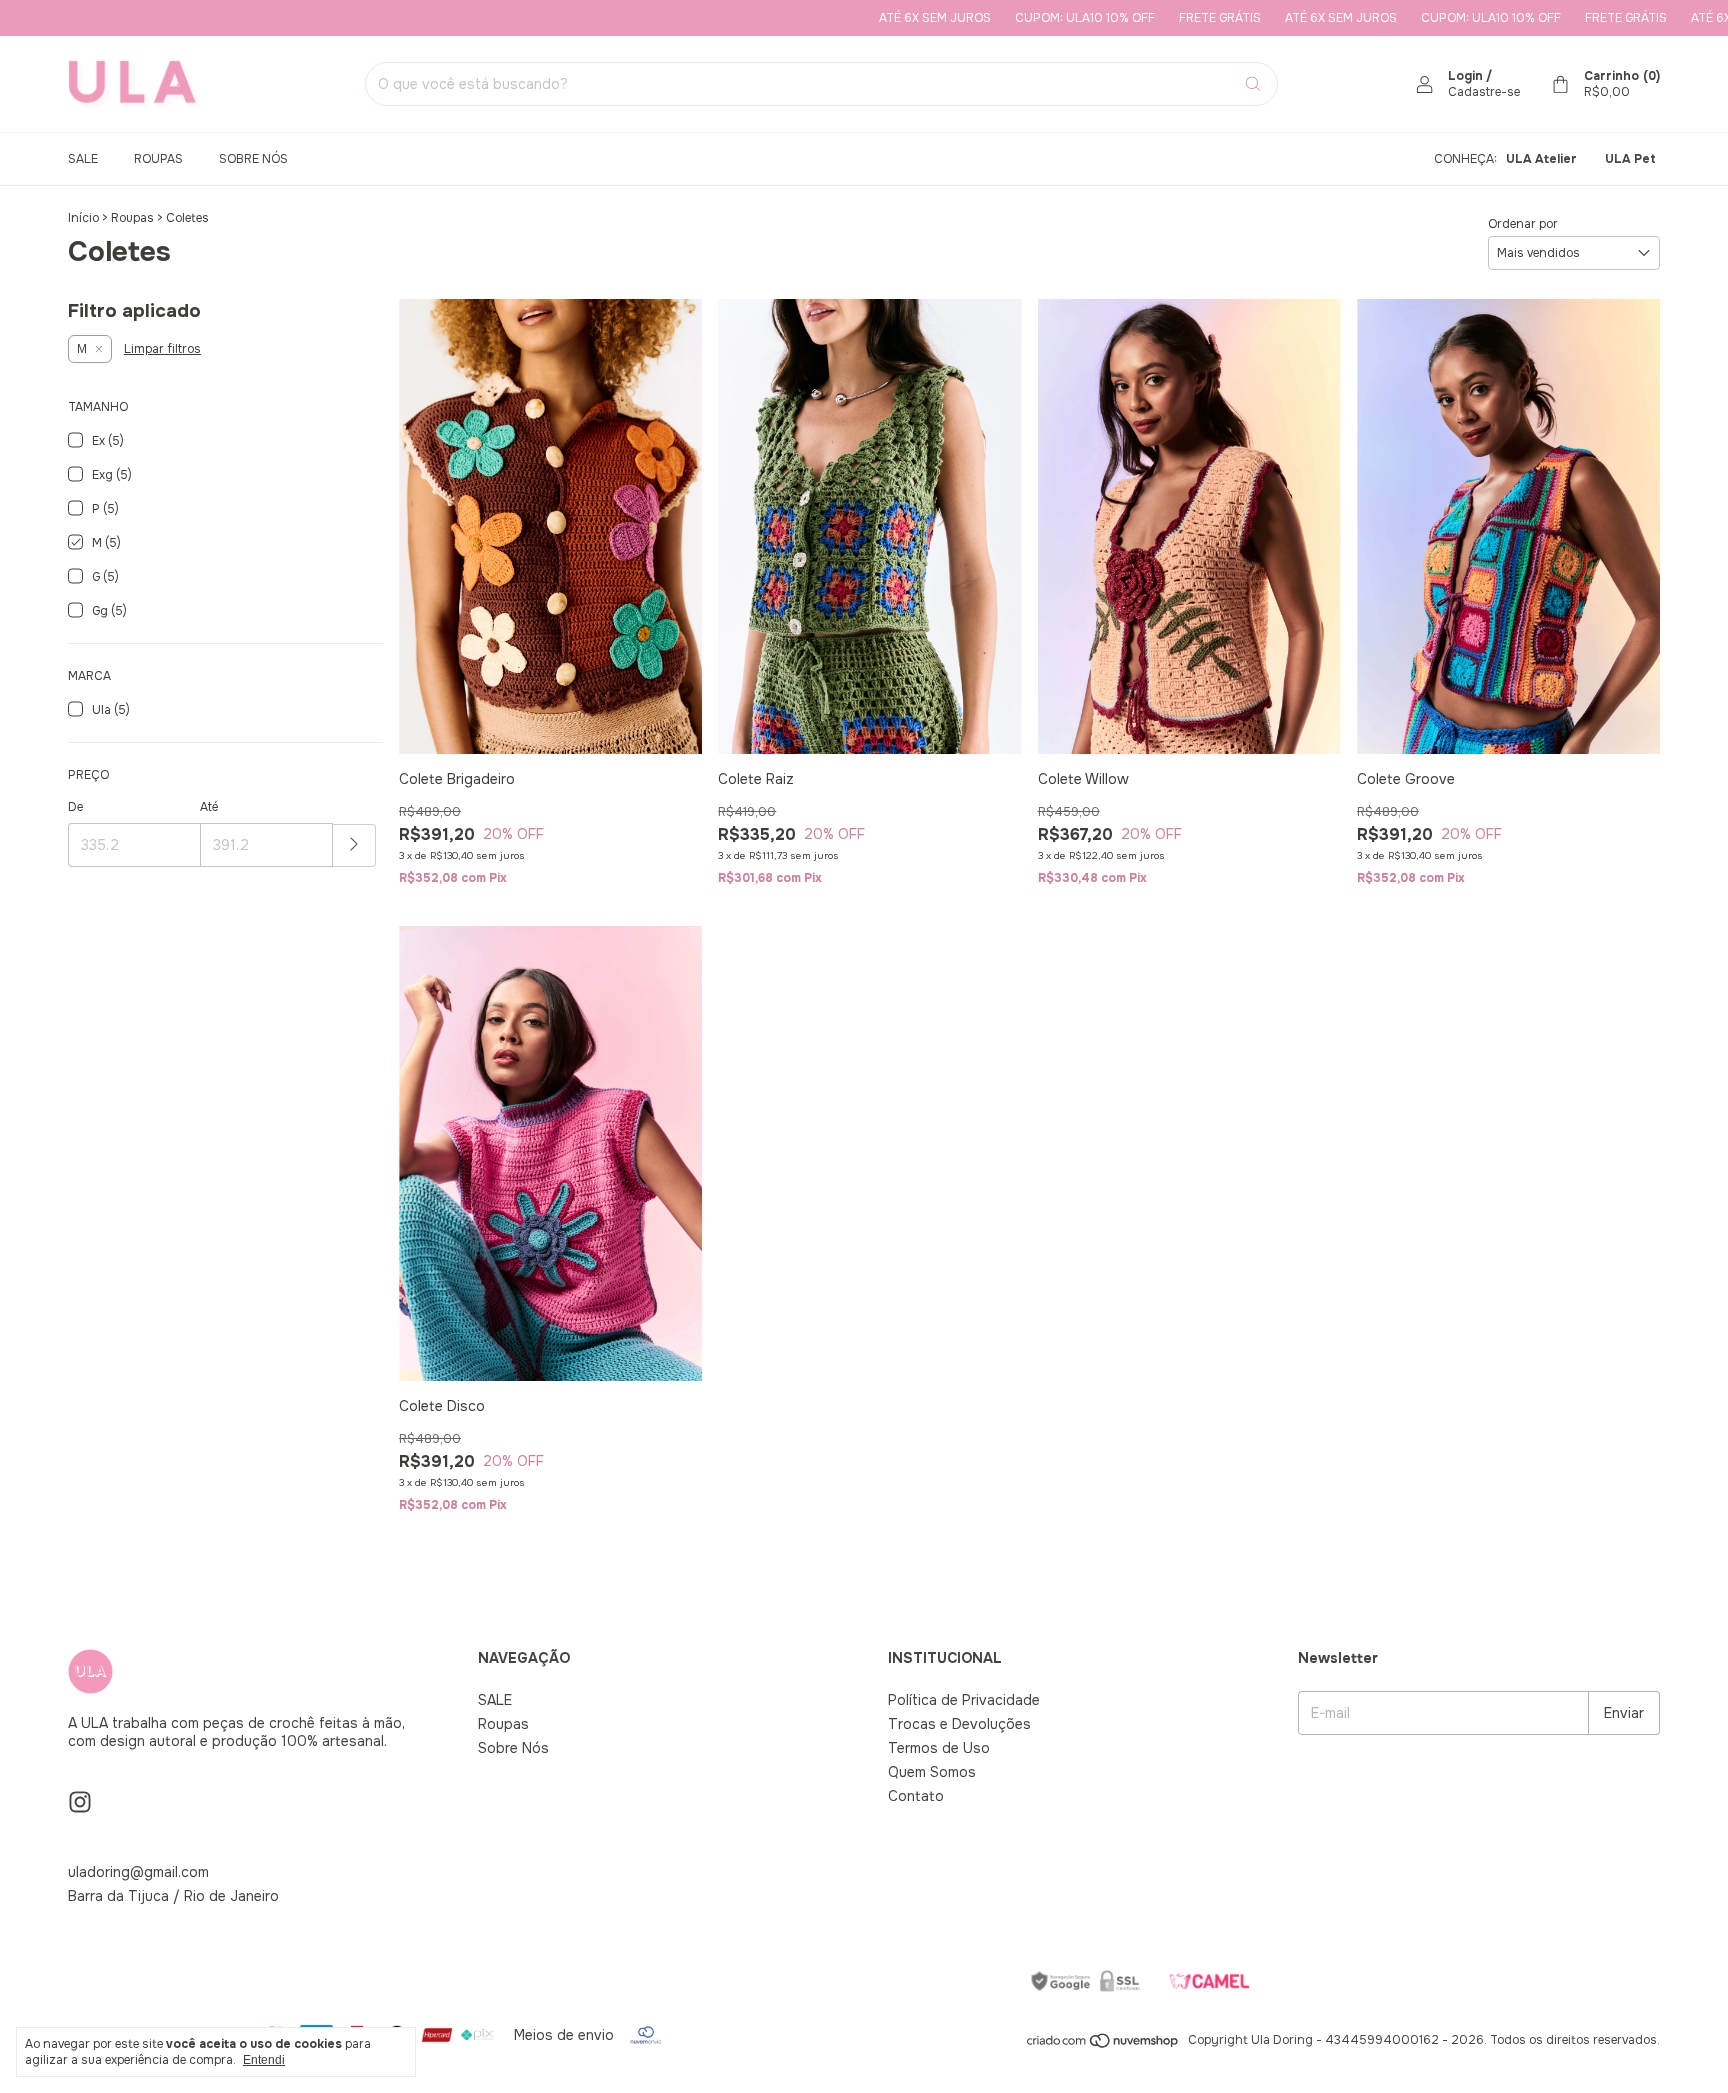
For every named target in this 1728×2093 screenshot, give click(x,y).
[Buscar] (1253, 84)
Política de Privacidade (964, 1700)
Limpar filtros (162, 349)
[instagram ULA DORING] (80, 1802)
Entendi (264, 2060)
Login (1465, 76)
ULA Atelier (1541, 159)
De (75, 807)
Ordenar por (1523, 224)
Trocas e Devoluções (959, 1724)
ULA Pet (1630, 159)
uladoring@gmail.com (138, 1872)
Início (83, 218)
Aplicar (354, 845)
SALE (83, 159)
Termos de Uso (939, 1748)
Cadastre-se (1484, 92)
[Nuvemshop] (1103, 2045)
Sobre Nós (253, 159)
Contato (916, 1796)
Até (209, 807)
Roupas (158, 159)
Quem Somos (932, 1772)
